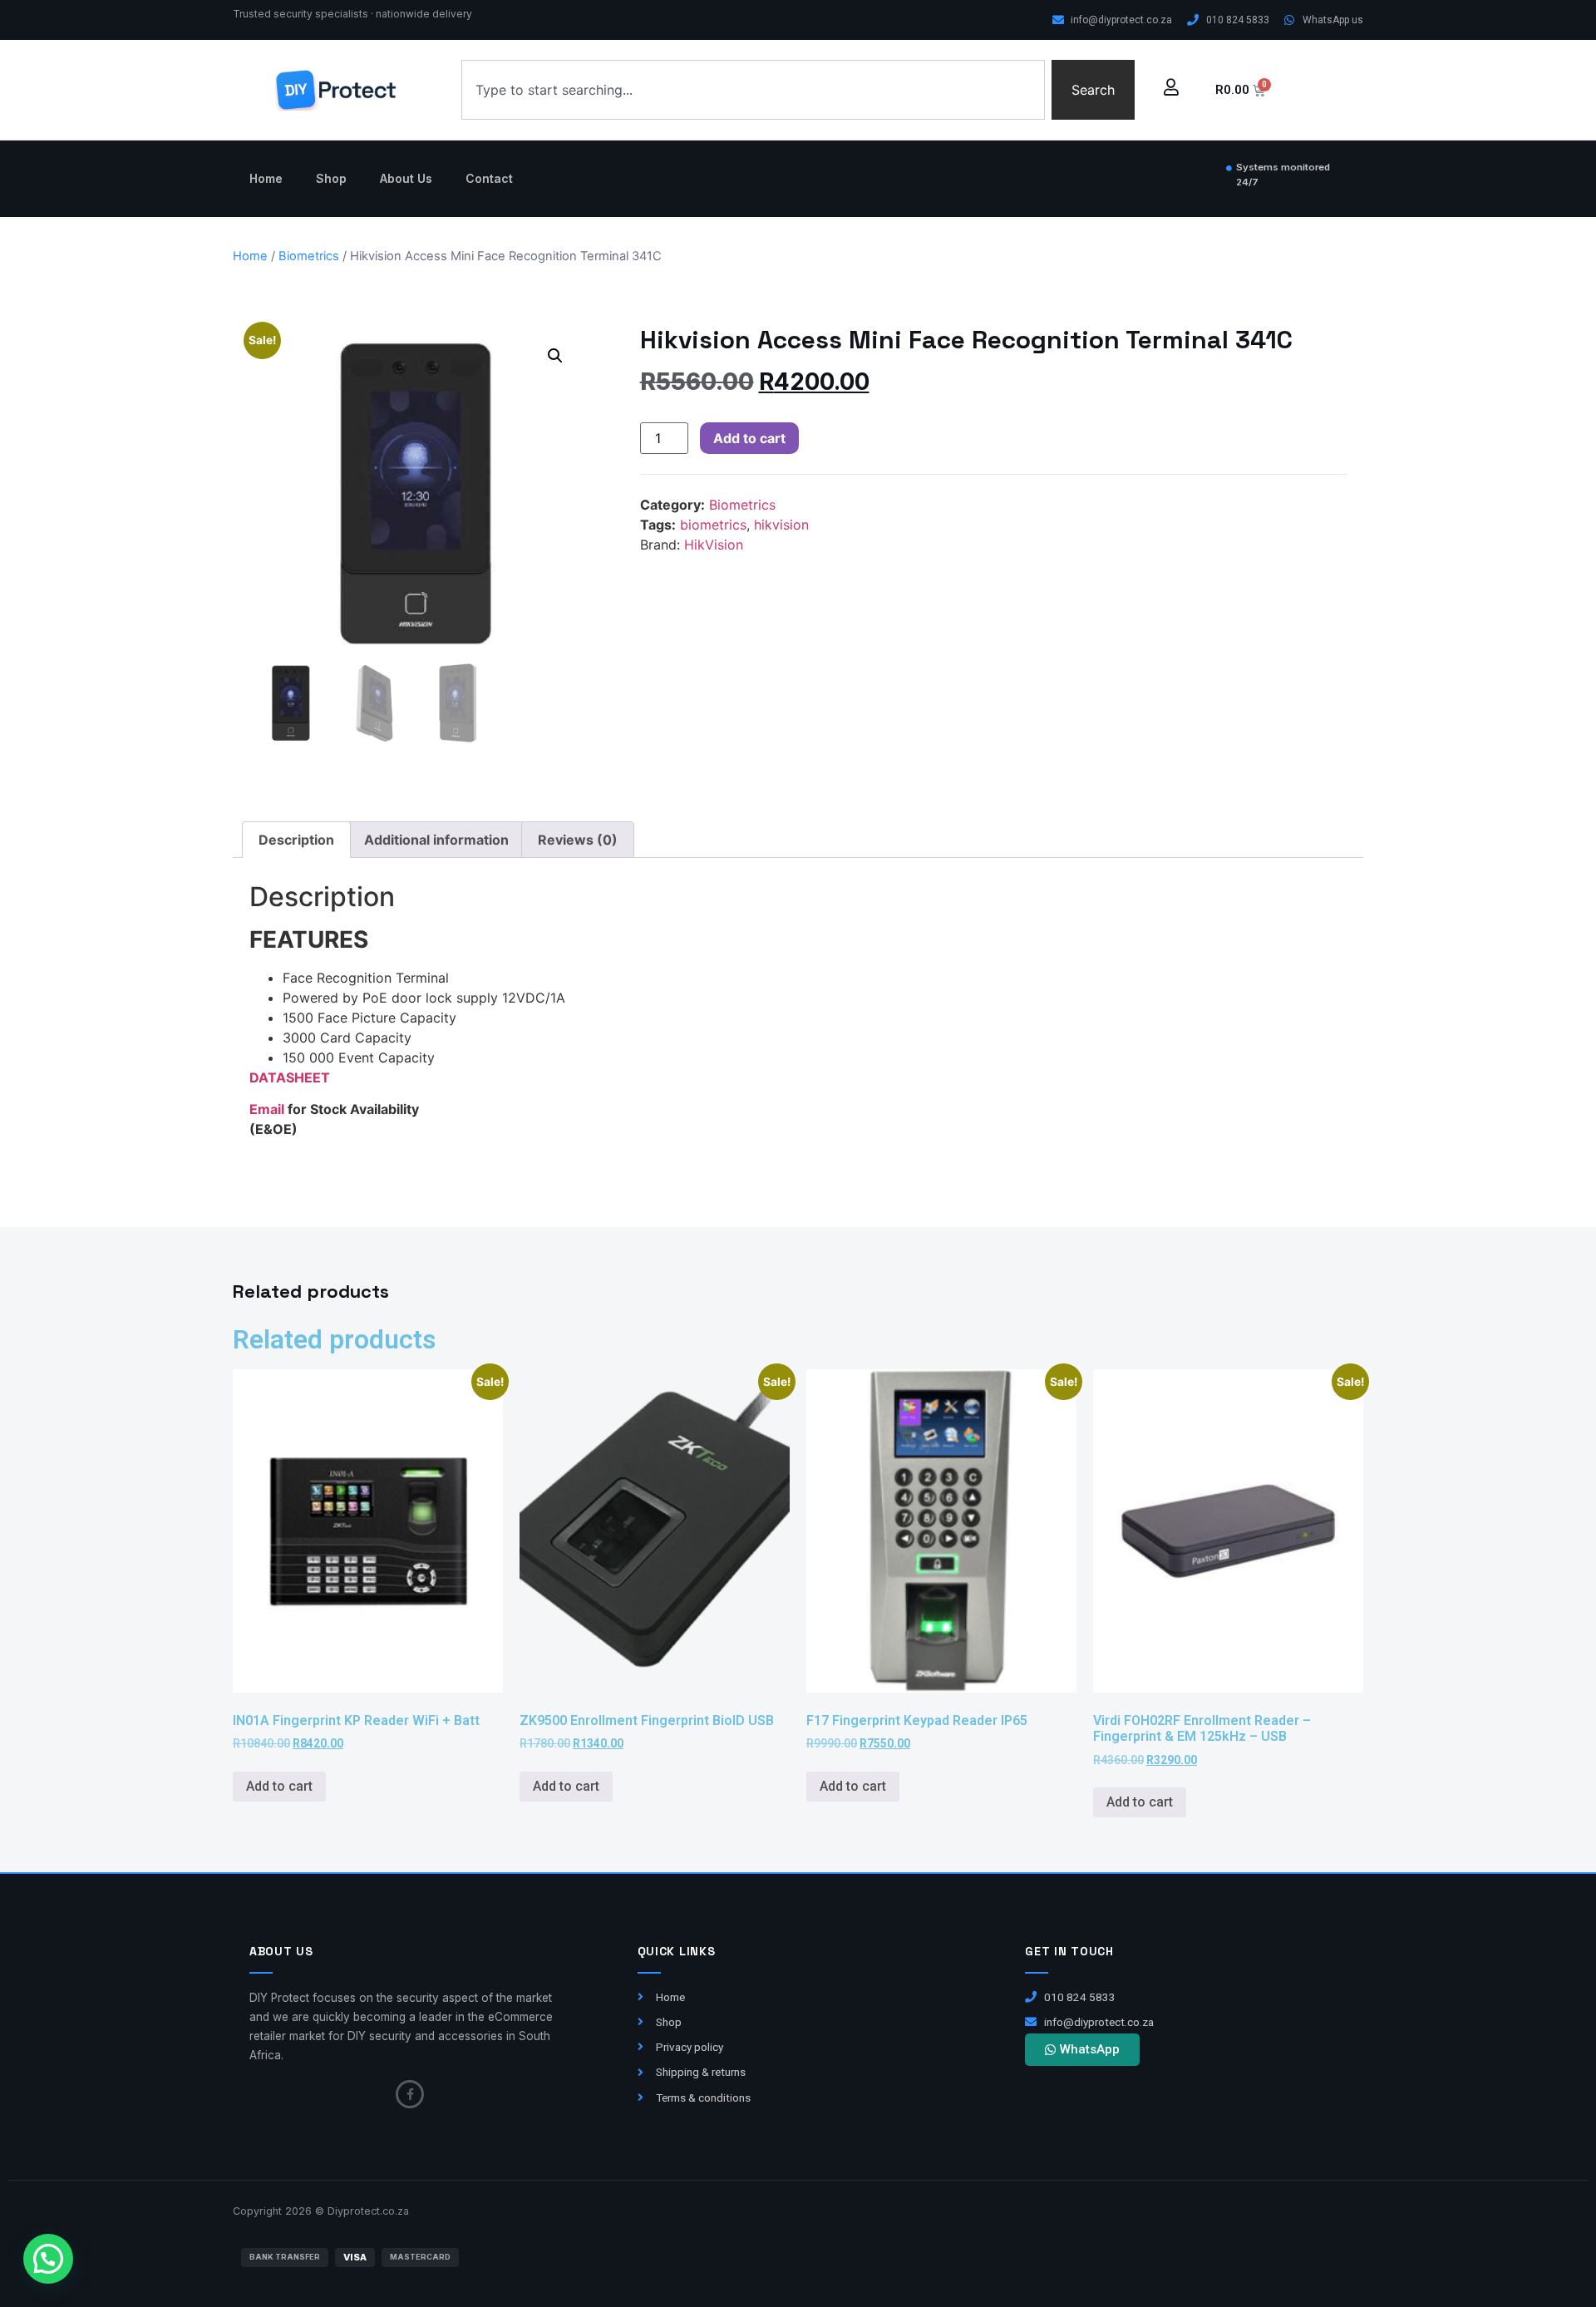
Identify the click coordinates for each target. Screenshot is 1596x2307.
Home (266, 178)
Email (268, 1109)
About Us (406, 178)
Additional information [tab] (436, 840)
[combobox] (753, 90)
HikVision (714, 545)
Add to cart (749, 438)
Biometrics (309, 256)
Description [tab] (296, 840)
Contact (489, 178)
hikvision (781, 525)
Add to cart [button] (279, 1786)
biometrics (713, 525)
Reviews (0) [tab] (578, 840)
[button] (555, 356)
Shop (331, 178)
